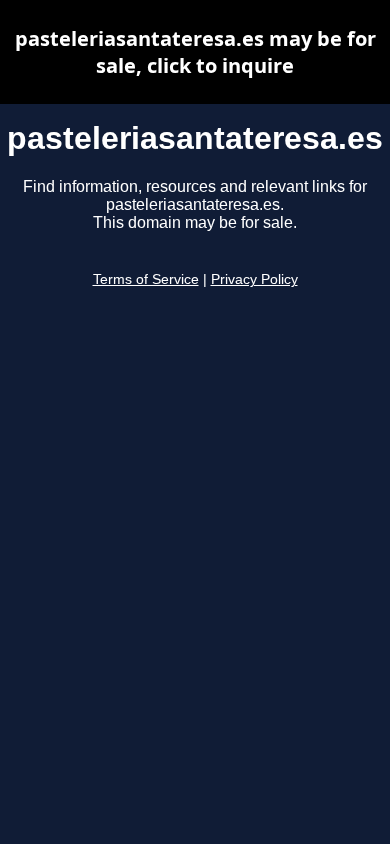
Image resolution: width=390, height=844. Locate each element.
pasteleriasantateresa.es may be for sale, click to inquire (195, 52)
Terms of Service (146, 279)
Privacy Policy (254, 279)
